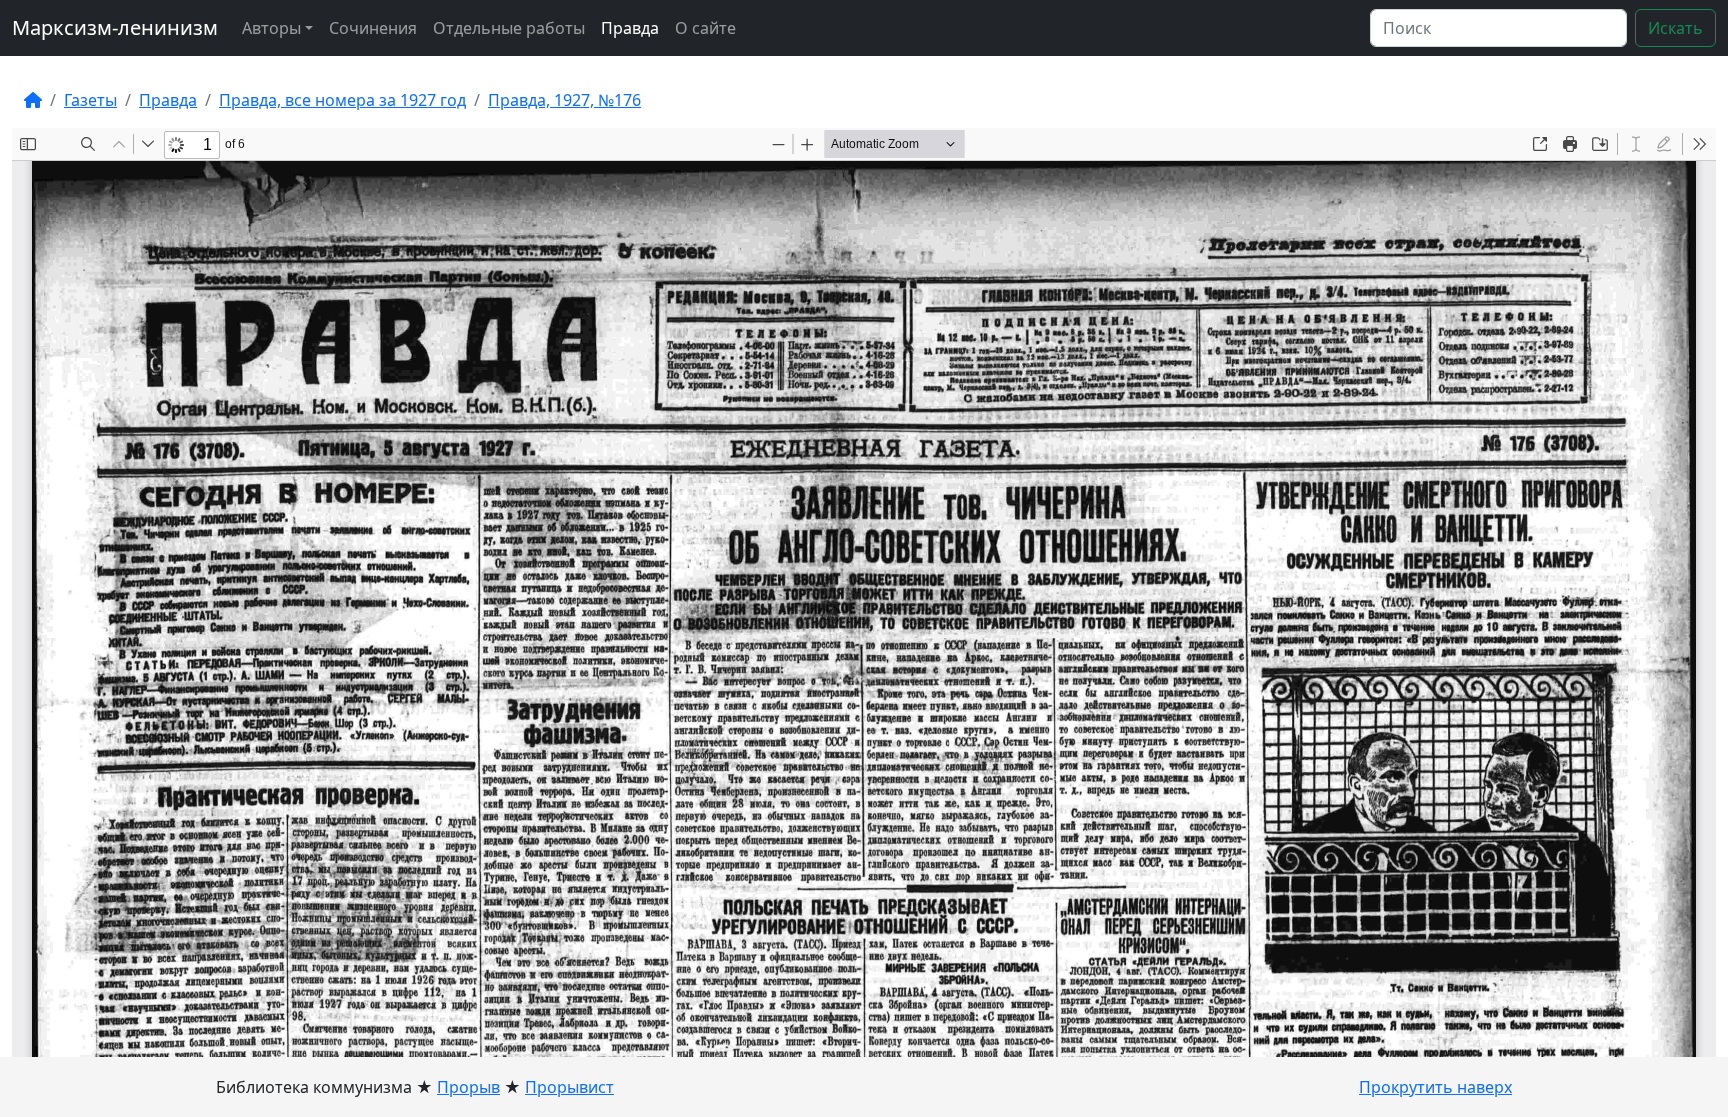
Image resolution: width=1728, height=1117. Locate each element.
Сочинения (373, 28)
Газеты (90, 100)
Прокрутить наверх (1435, 1087)
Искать (1675, 28)
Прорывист (569, 1087)
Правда (630, 28)
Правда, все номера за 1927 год (342, 100)
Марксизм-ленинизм (115, 27)
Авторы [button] (271, 28)
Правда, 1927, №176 (564, 100)
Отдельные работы (509, 28)
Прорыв (468, 1087)
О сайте (705, 28)
